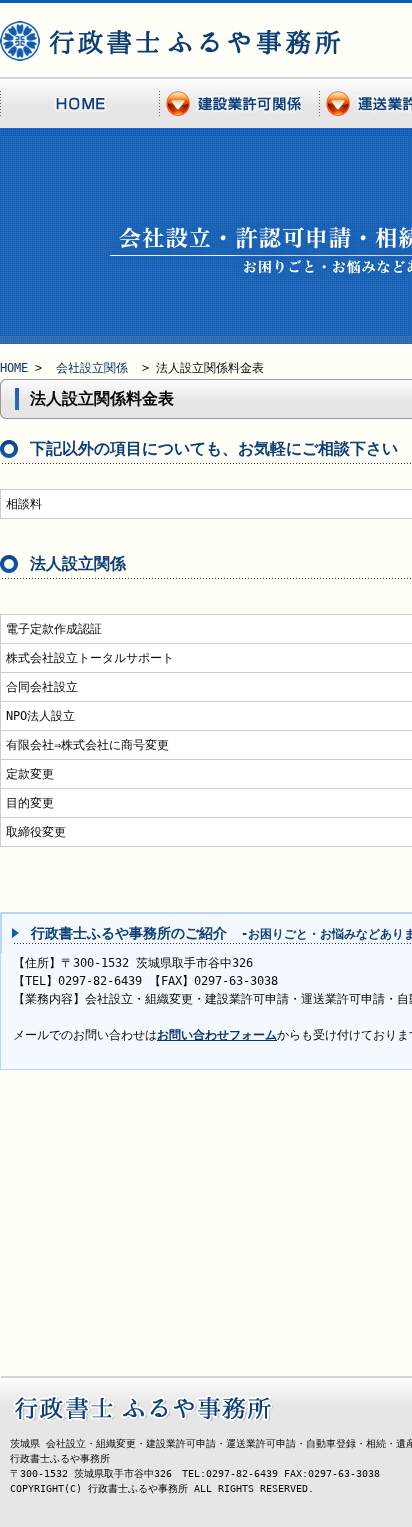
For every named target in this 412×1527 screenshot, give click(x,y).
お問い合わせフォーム (217, 1035)
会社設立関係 (92, 368)
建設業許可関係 (240, 103)
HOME (80, 103)
